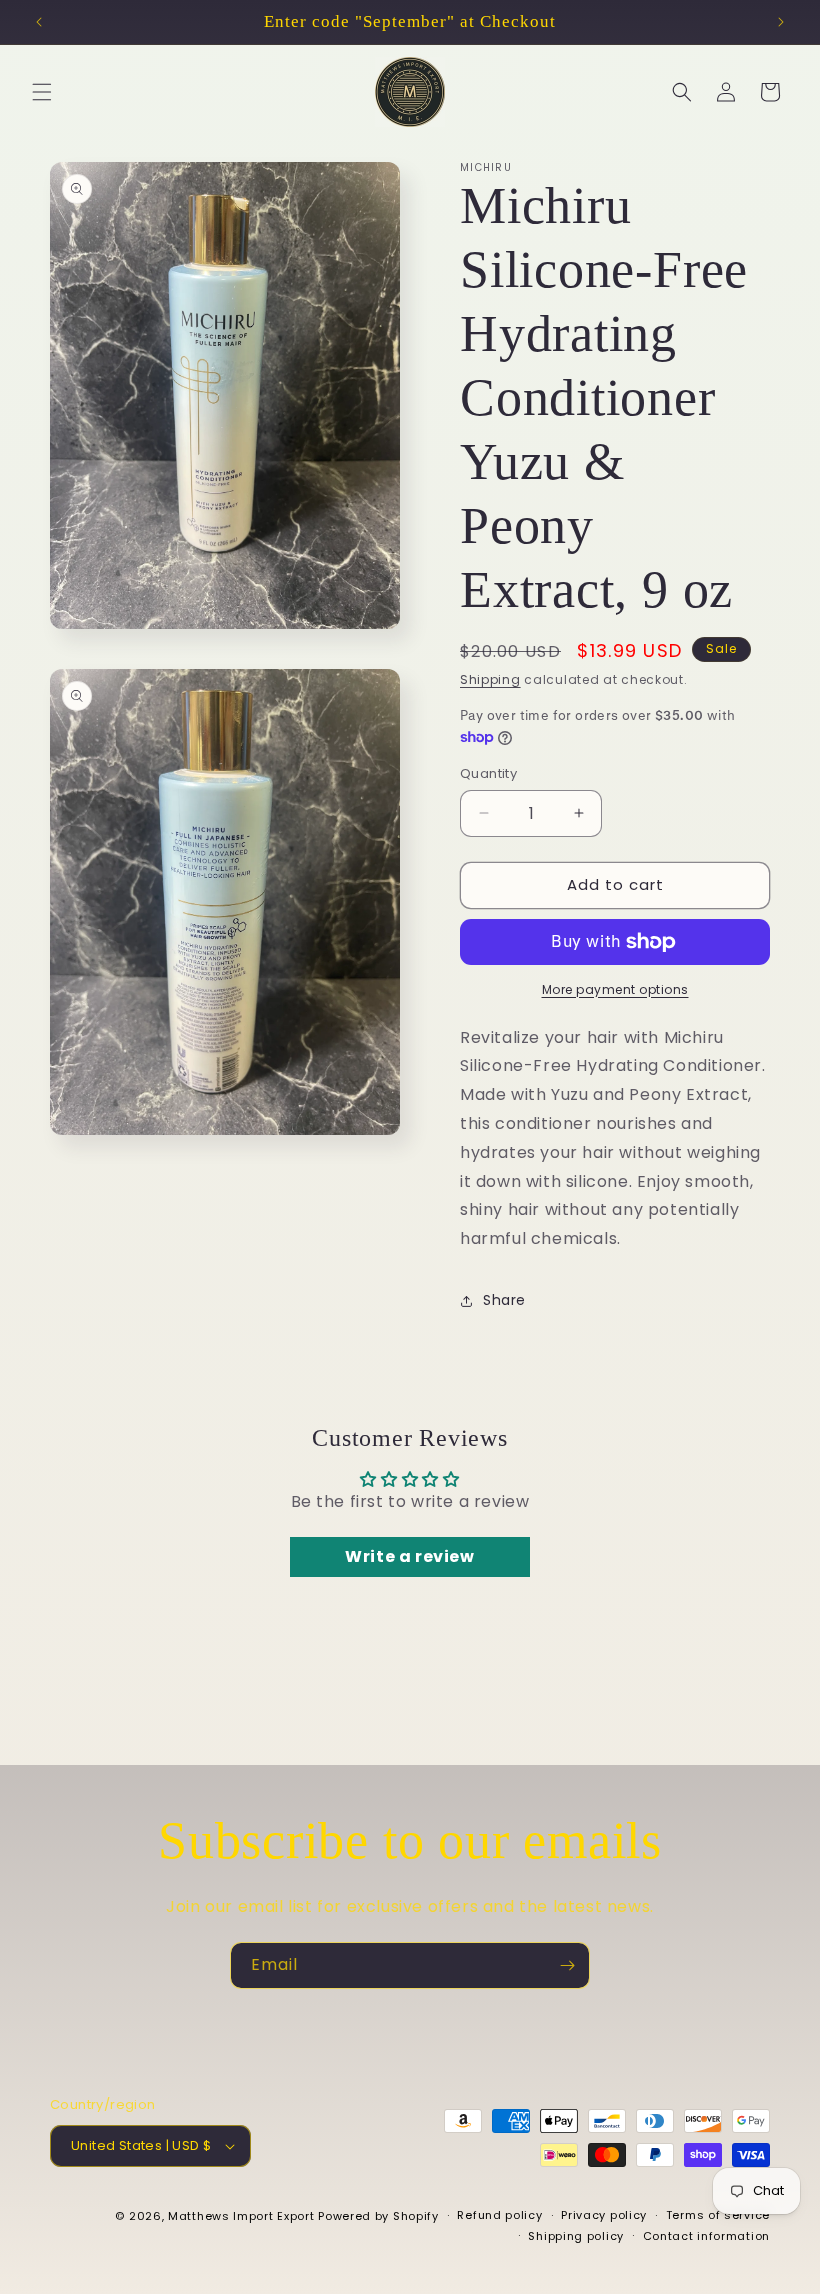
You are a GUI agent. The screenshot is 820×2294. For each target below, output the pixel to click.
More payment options (615, 989)
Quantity (488, 773)
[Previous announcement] (39, 22)
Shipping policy (576, 2236)
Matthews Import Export (241, 2216)
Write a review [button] (409, 1556)
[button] (42, 92)
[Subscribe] (567, 1965)
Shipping (490, 679)
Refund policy (499, 2215)
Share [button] (504, 1300)
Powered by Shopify (378, 2216)
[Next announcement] (781, 22)
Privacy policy (604, 2215)
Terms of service (718, 2215)
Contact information (706, 2236)
